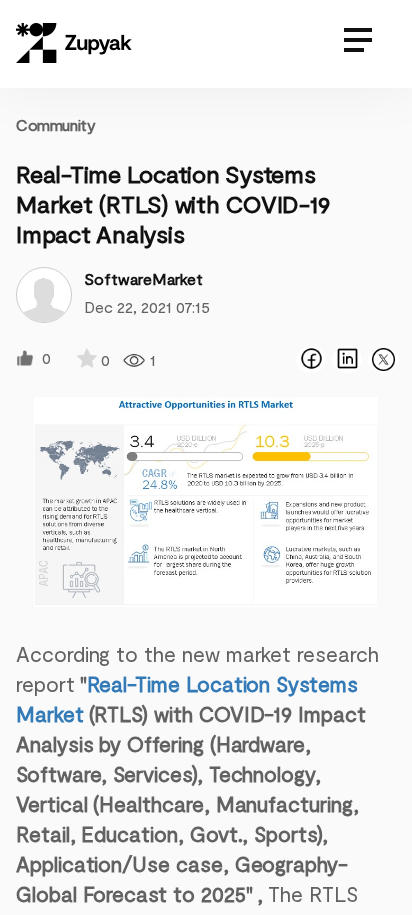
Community (55, 124)
